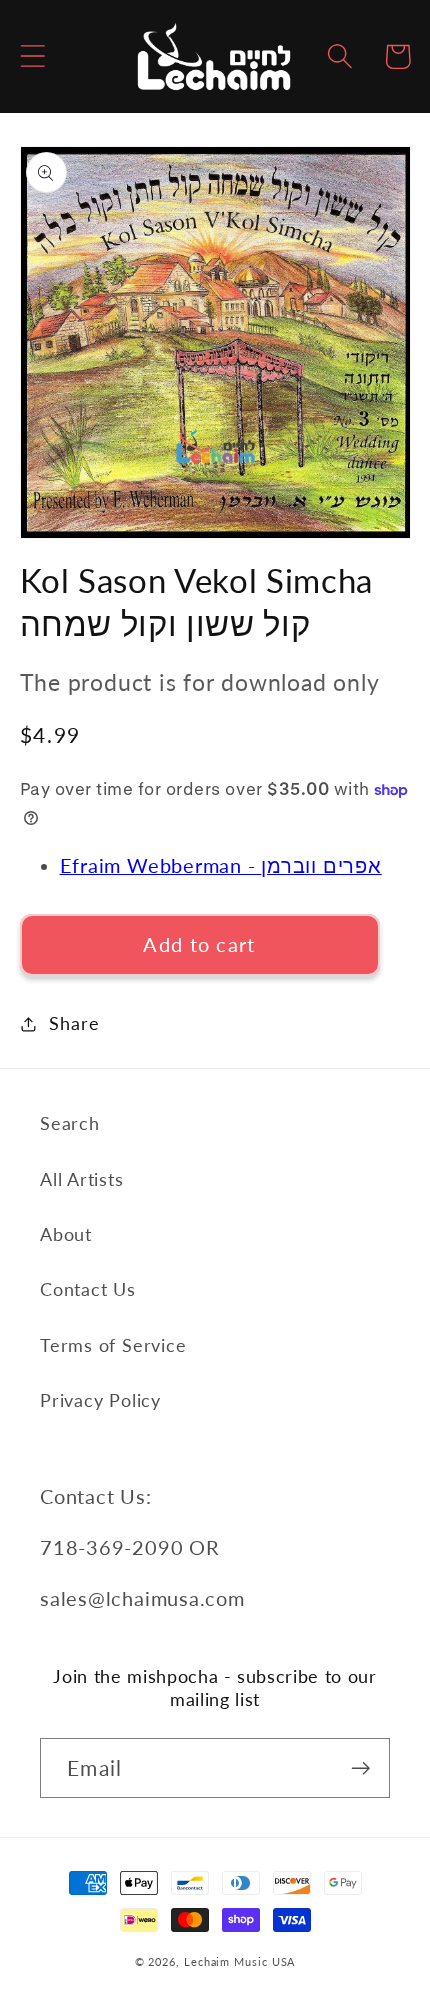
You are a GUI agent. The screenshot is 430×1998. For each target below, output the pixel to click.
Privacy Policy (100, 1400)
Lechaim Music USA (239, 1961)
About (66, 1234)
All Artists (82, 1179)
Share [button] (74, 1023)
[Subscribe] (360, 1768)
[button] (32, 56)
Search (70, 1123)
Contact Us (88, 1289)
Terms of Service (113, 1345)
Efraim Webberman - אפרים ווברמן (221, 865)
